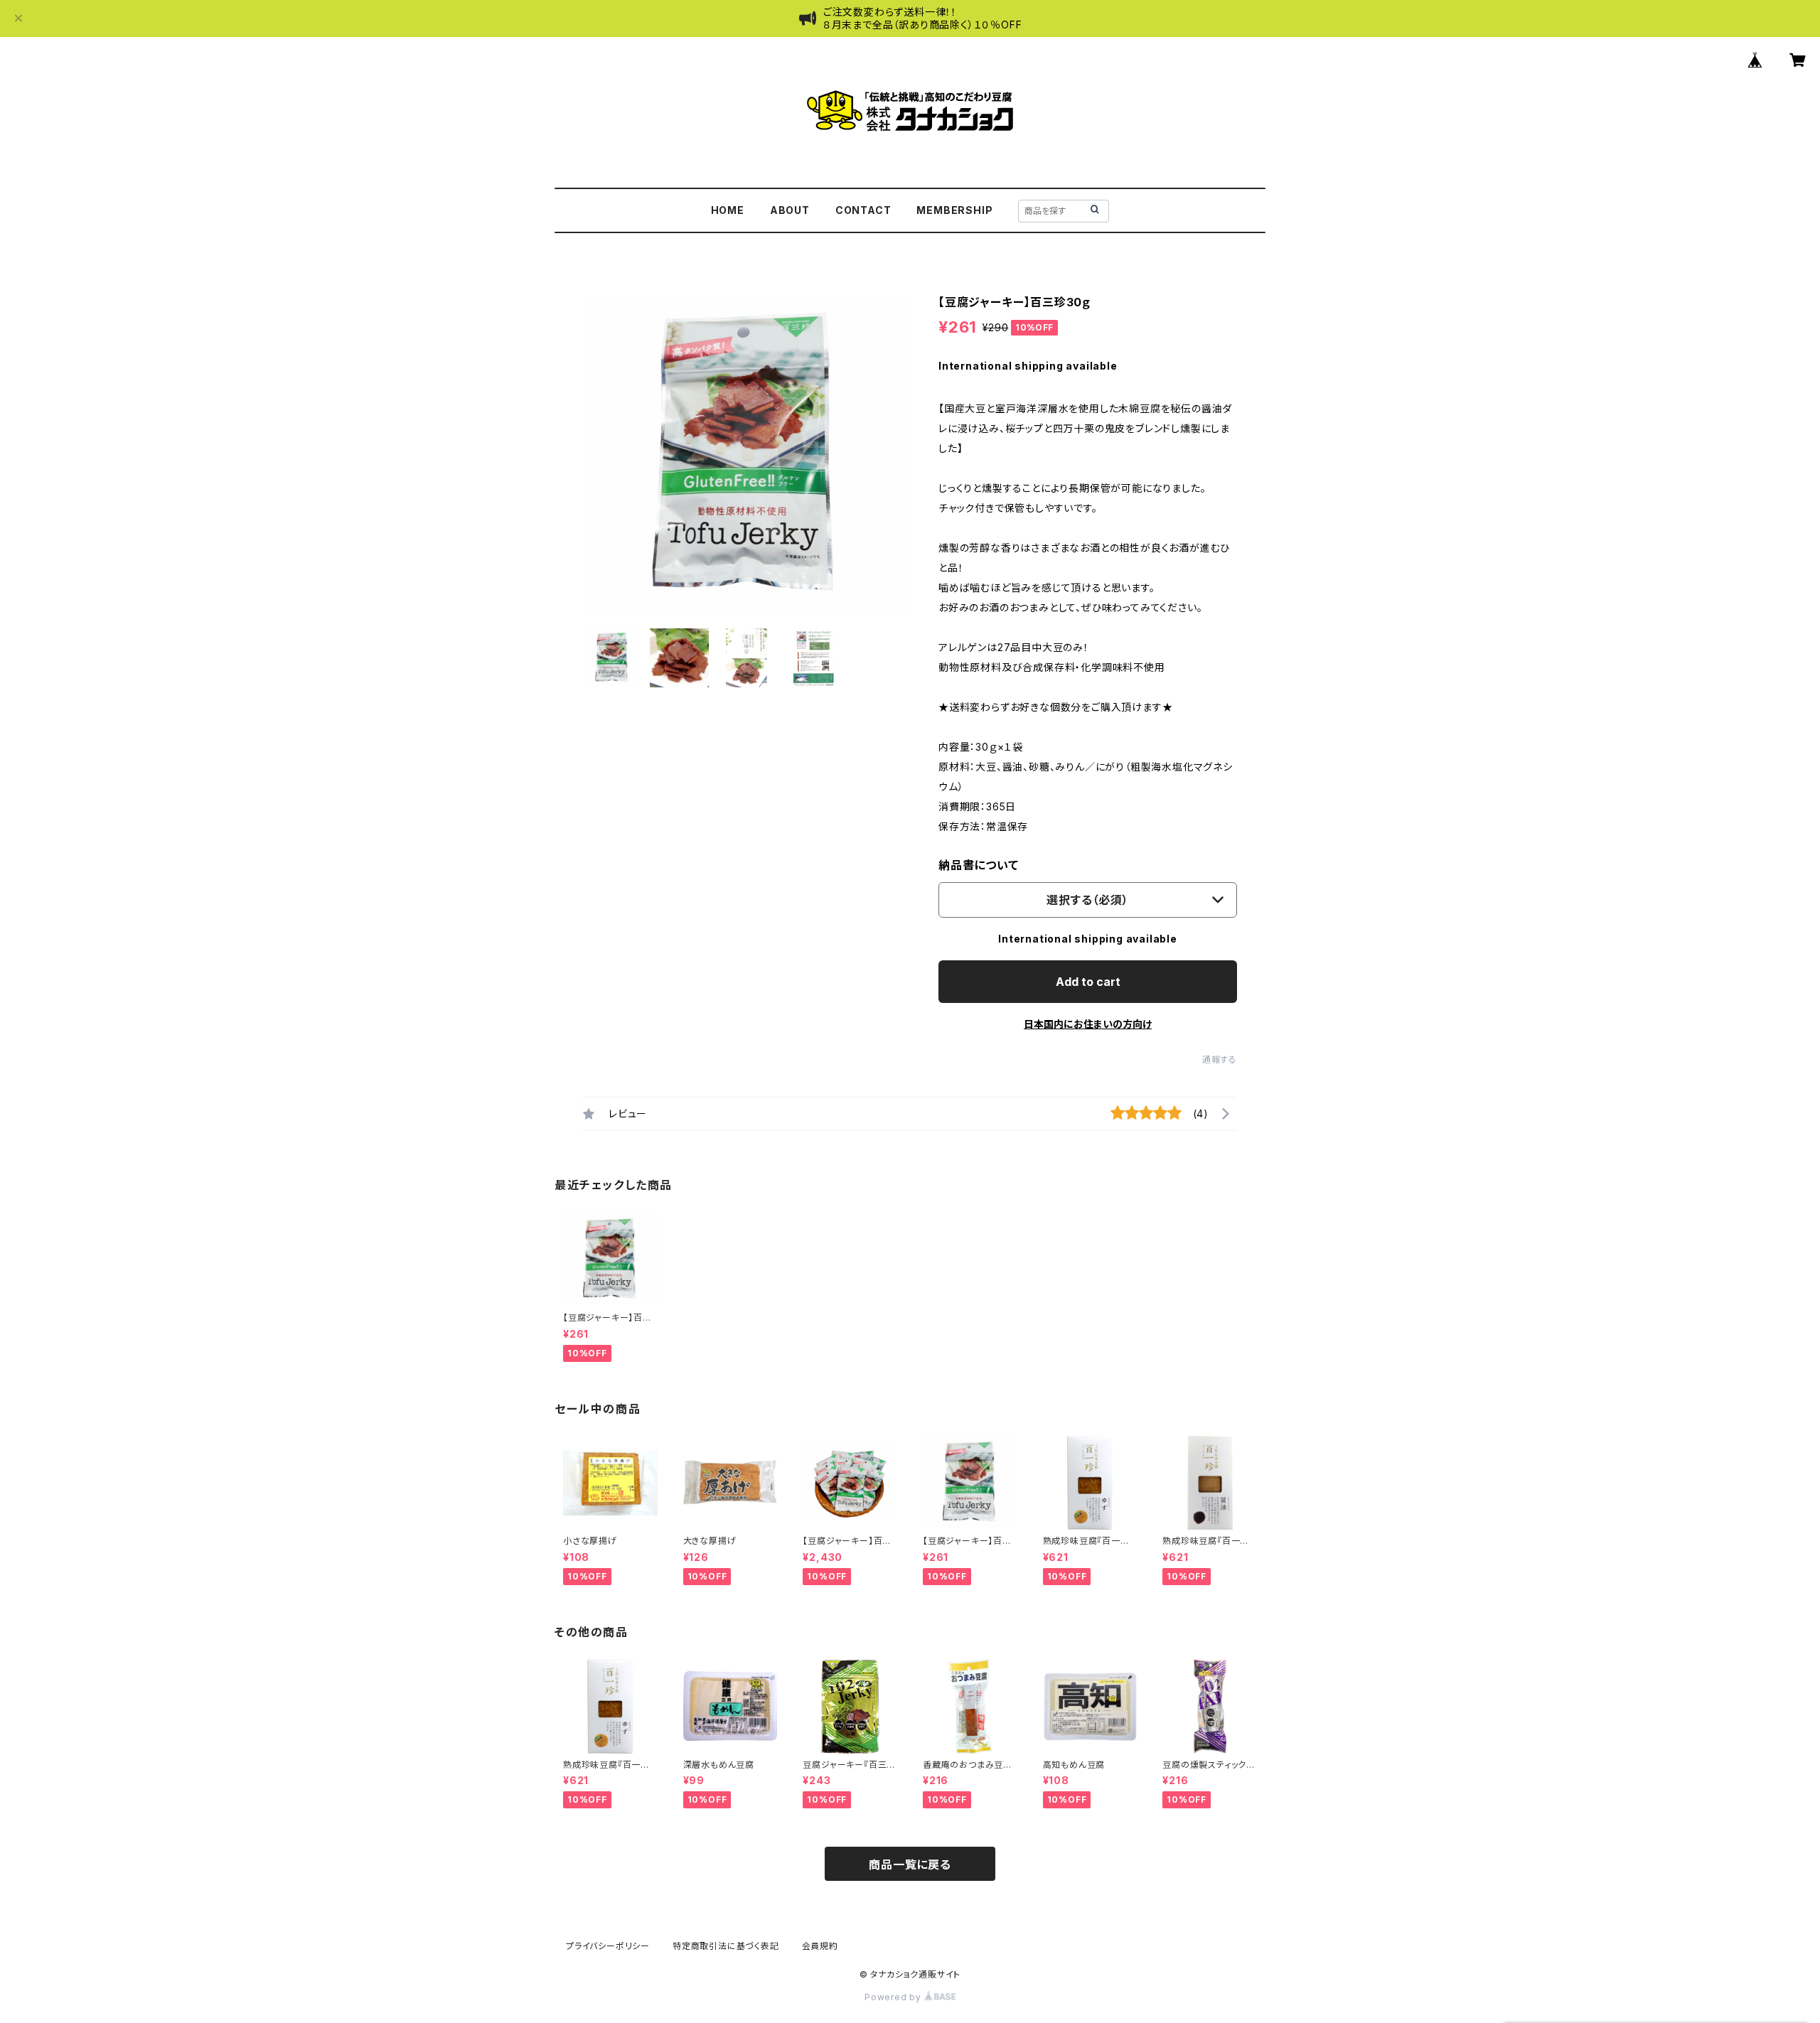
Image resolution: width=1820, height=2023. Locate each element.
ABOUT (790, 210)
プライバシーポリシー (608, 1946)
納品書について (979, 865)
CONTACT (863, 210)
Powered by (894, 1997)
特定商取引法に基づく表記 (726, 1946)
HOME (728, 210)
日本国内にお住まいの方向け (1088, 1024)
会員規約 (820, 1946)
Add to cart (1088, 982)
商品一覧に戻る (910, 1864)
